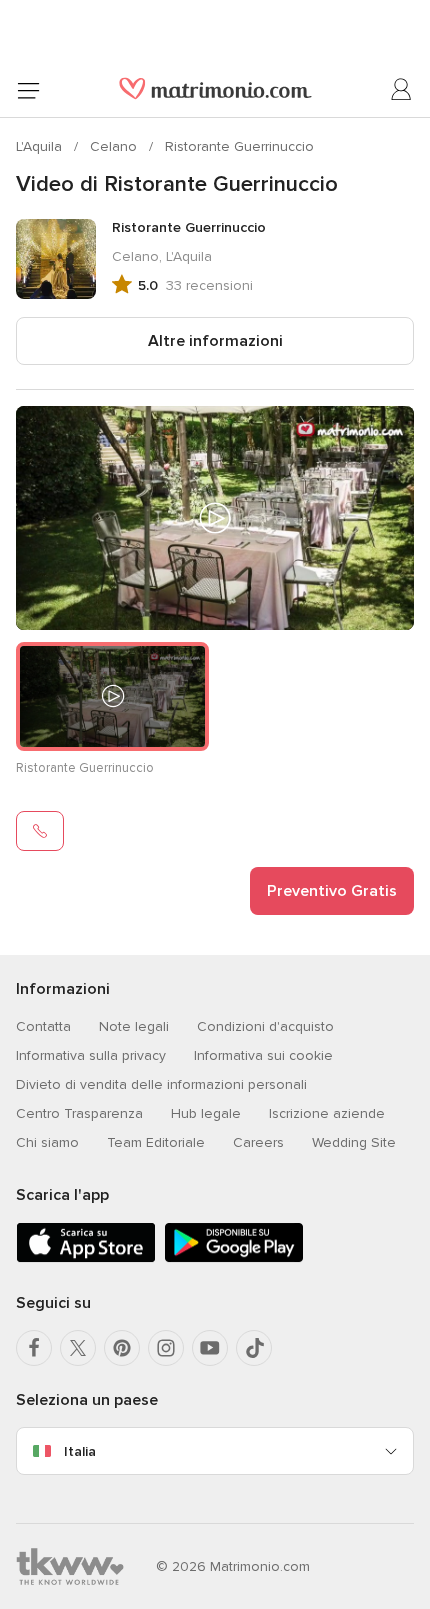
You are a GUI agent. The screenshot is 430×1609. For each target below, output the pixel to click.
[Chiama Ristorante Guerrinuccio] (40, 831)
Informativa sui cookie (263, 1055)
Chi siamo (47, 1142)
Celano (115, 146)
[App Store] (86, 1258)
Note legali (134, 1026)
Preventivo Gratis (332, 891)
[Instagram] (166, 1348)
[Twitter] (78, 1348)
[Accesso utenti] (402, 90)
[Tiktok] (254, 1348)
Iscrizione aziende (327, 1113)
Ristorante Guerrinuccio (239, 146)
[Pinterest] (122, 1348)
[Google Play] (234, 1258)
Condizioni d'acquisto (265, 1026)
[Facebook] (34, 1348)
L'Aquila (41, 146)
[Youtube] (210, 1348)
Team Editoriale (156, 1142)
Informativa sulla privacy (91, 1055)
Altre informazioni (215, 341)
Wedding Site (354, 1142)
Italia (80, 1451)
